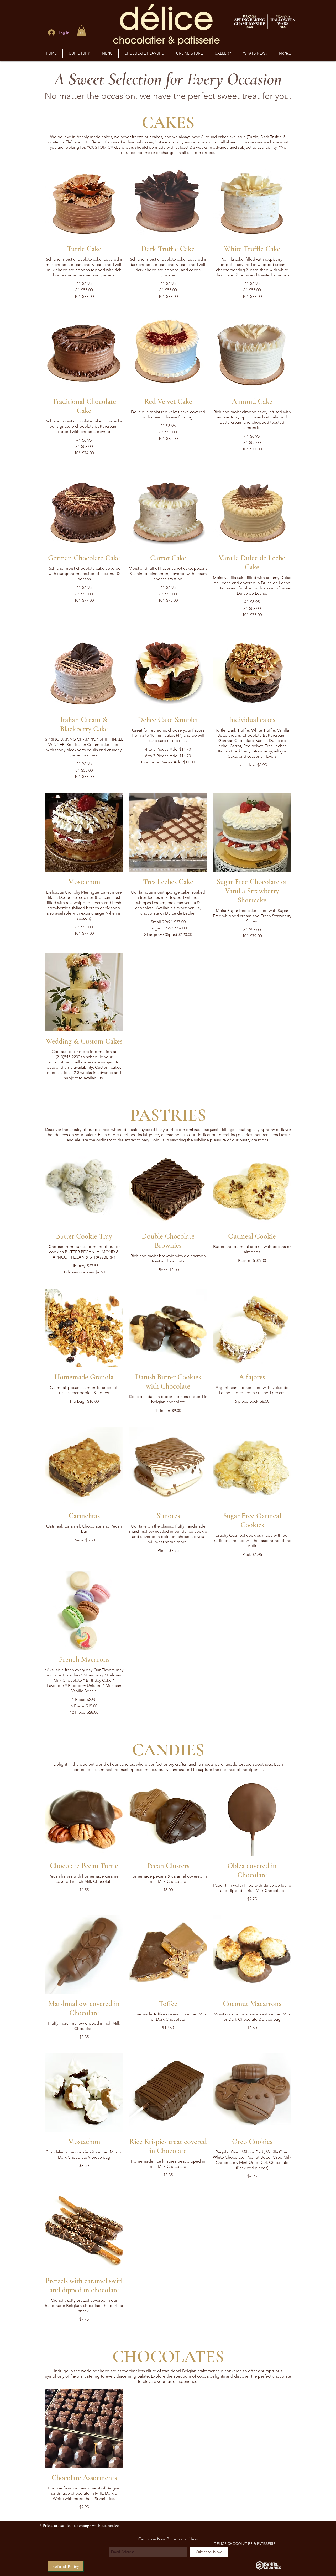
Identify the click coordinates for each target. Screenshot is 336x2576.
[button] (82, 31)
